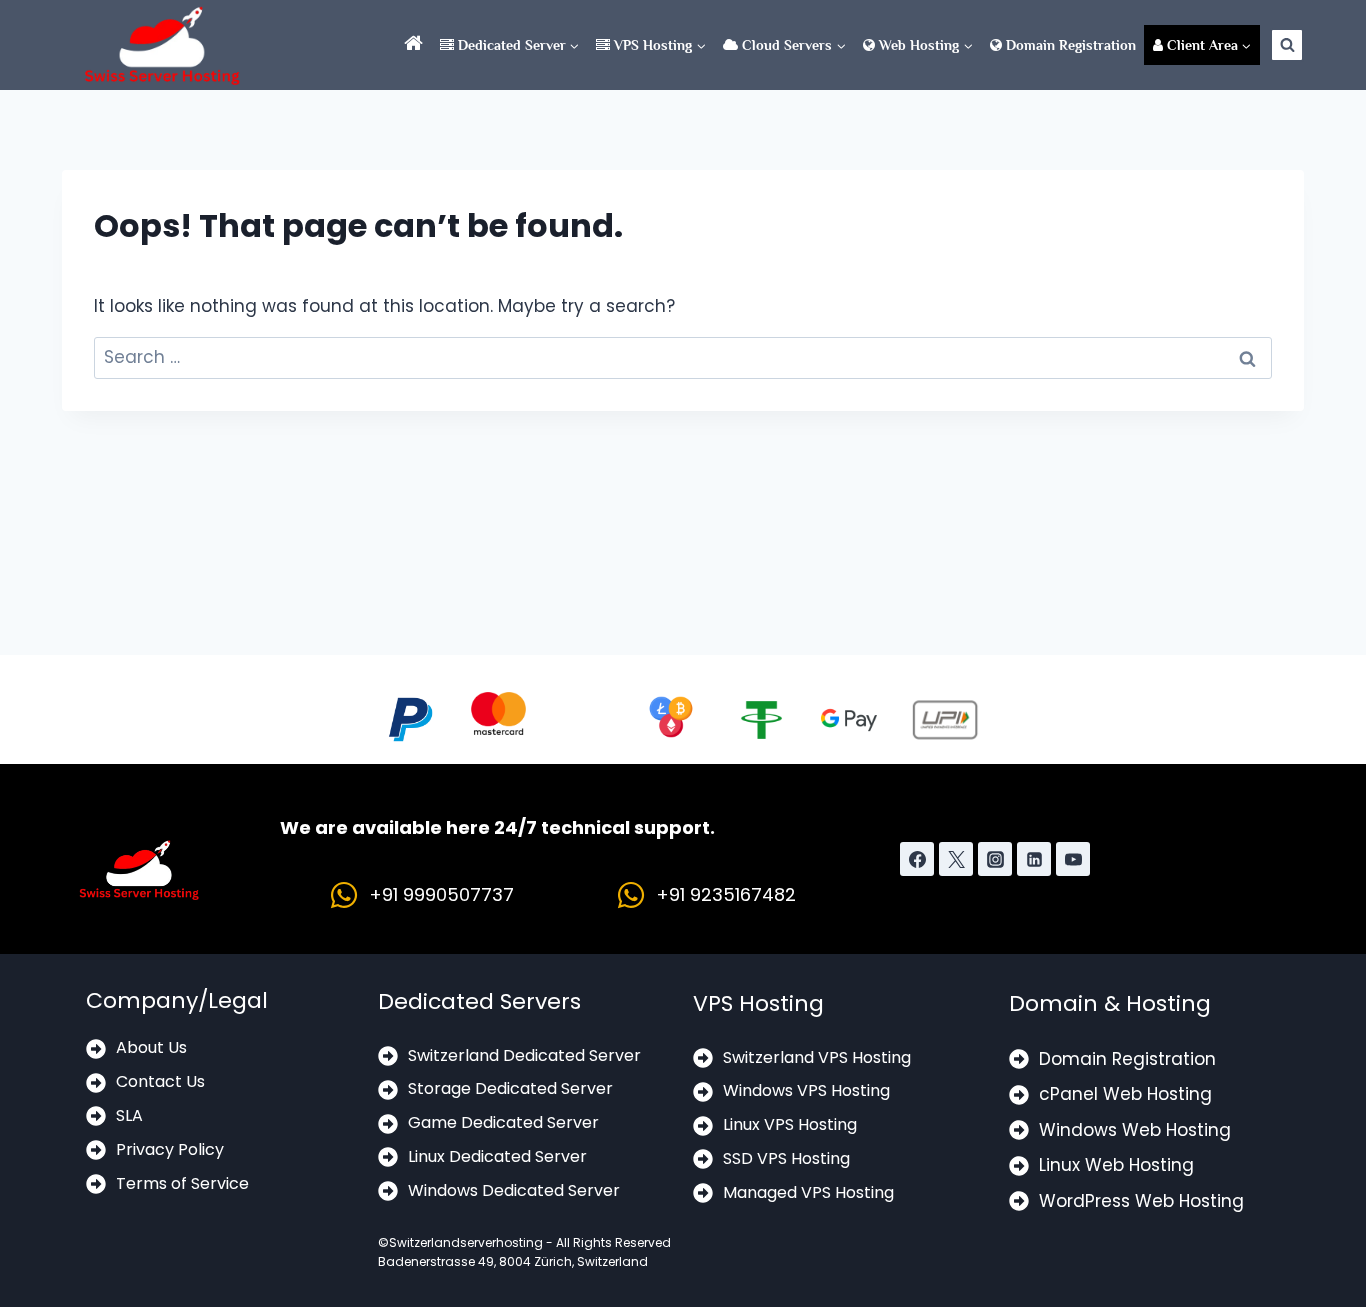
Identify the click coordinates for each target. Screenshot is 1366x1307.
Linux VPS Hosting (790, 1124)
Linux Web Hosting (1116, 1165)
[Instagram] (995, 859)
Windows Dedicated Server (514, 1190)
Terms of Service (182, 1183)
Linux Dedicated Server (497, 1156)
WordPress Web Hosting (1141, 1201)
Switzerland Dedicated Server (524, 1055)
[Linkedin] (1034, 859)
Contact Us (160, 1081)
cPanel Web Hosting (1125, 1094)
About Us (151, 1047)
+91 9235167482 (726, 894)
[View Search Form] (1287, 45)
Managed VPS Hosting (808, 1192)
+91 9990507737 (441, 894)
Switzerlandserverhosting (466, 1242)
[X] (956, 859)
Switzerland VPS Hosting (817, 1057)
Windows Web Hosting (1135, 1130)
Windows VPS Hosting (806, 1090)
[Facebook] (917, 859)
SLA (129, 1115)
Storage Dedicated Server (510, 1088)
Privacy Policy (170, 1149)
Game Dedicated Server (503, 1122)
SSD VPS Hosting (786, 1158)
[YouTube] (1073, 859)
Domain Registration (1069, 45)
